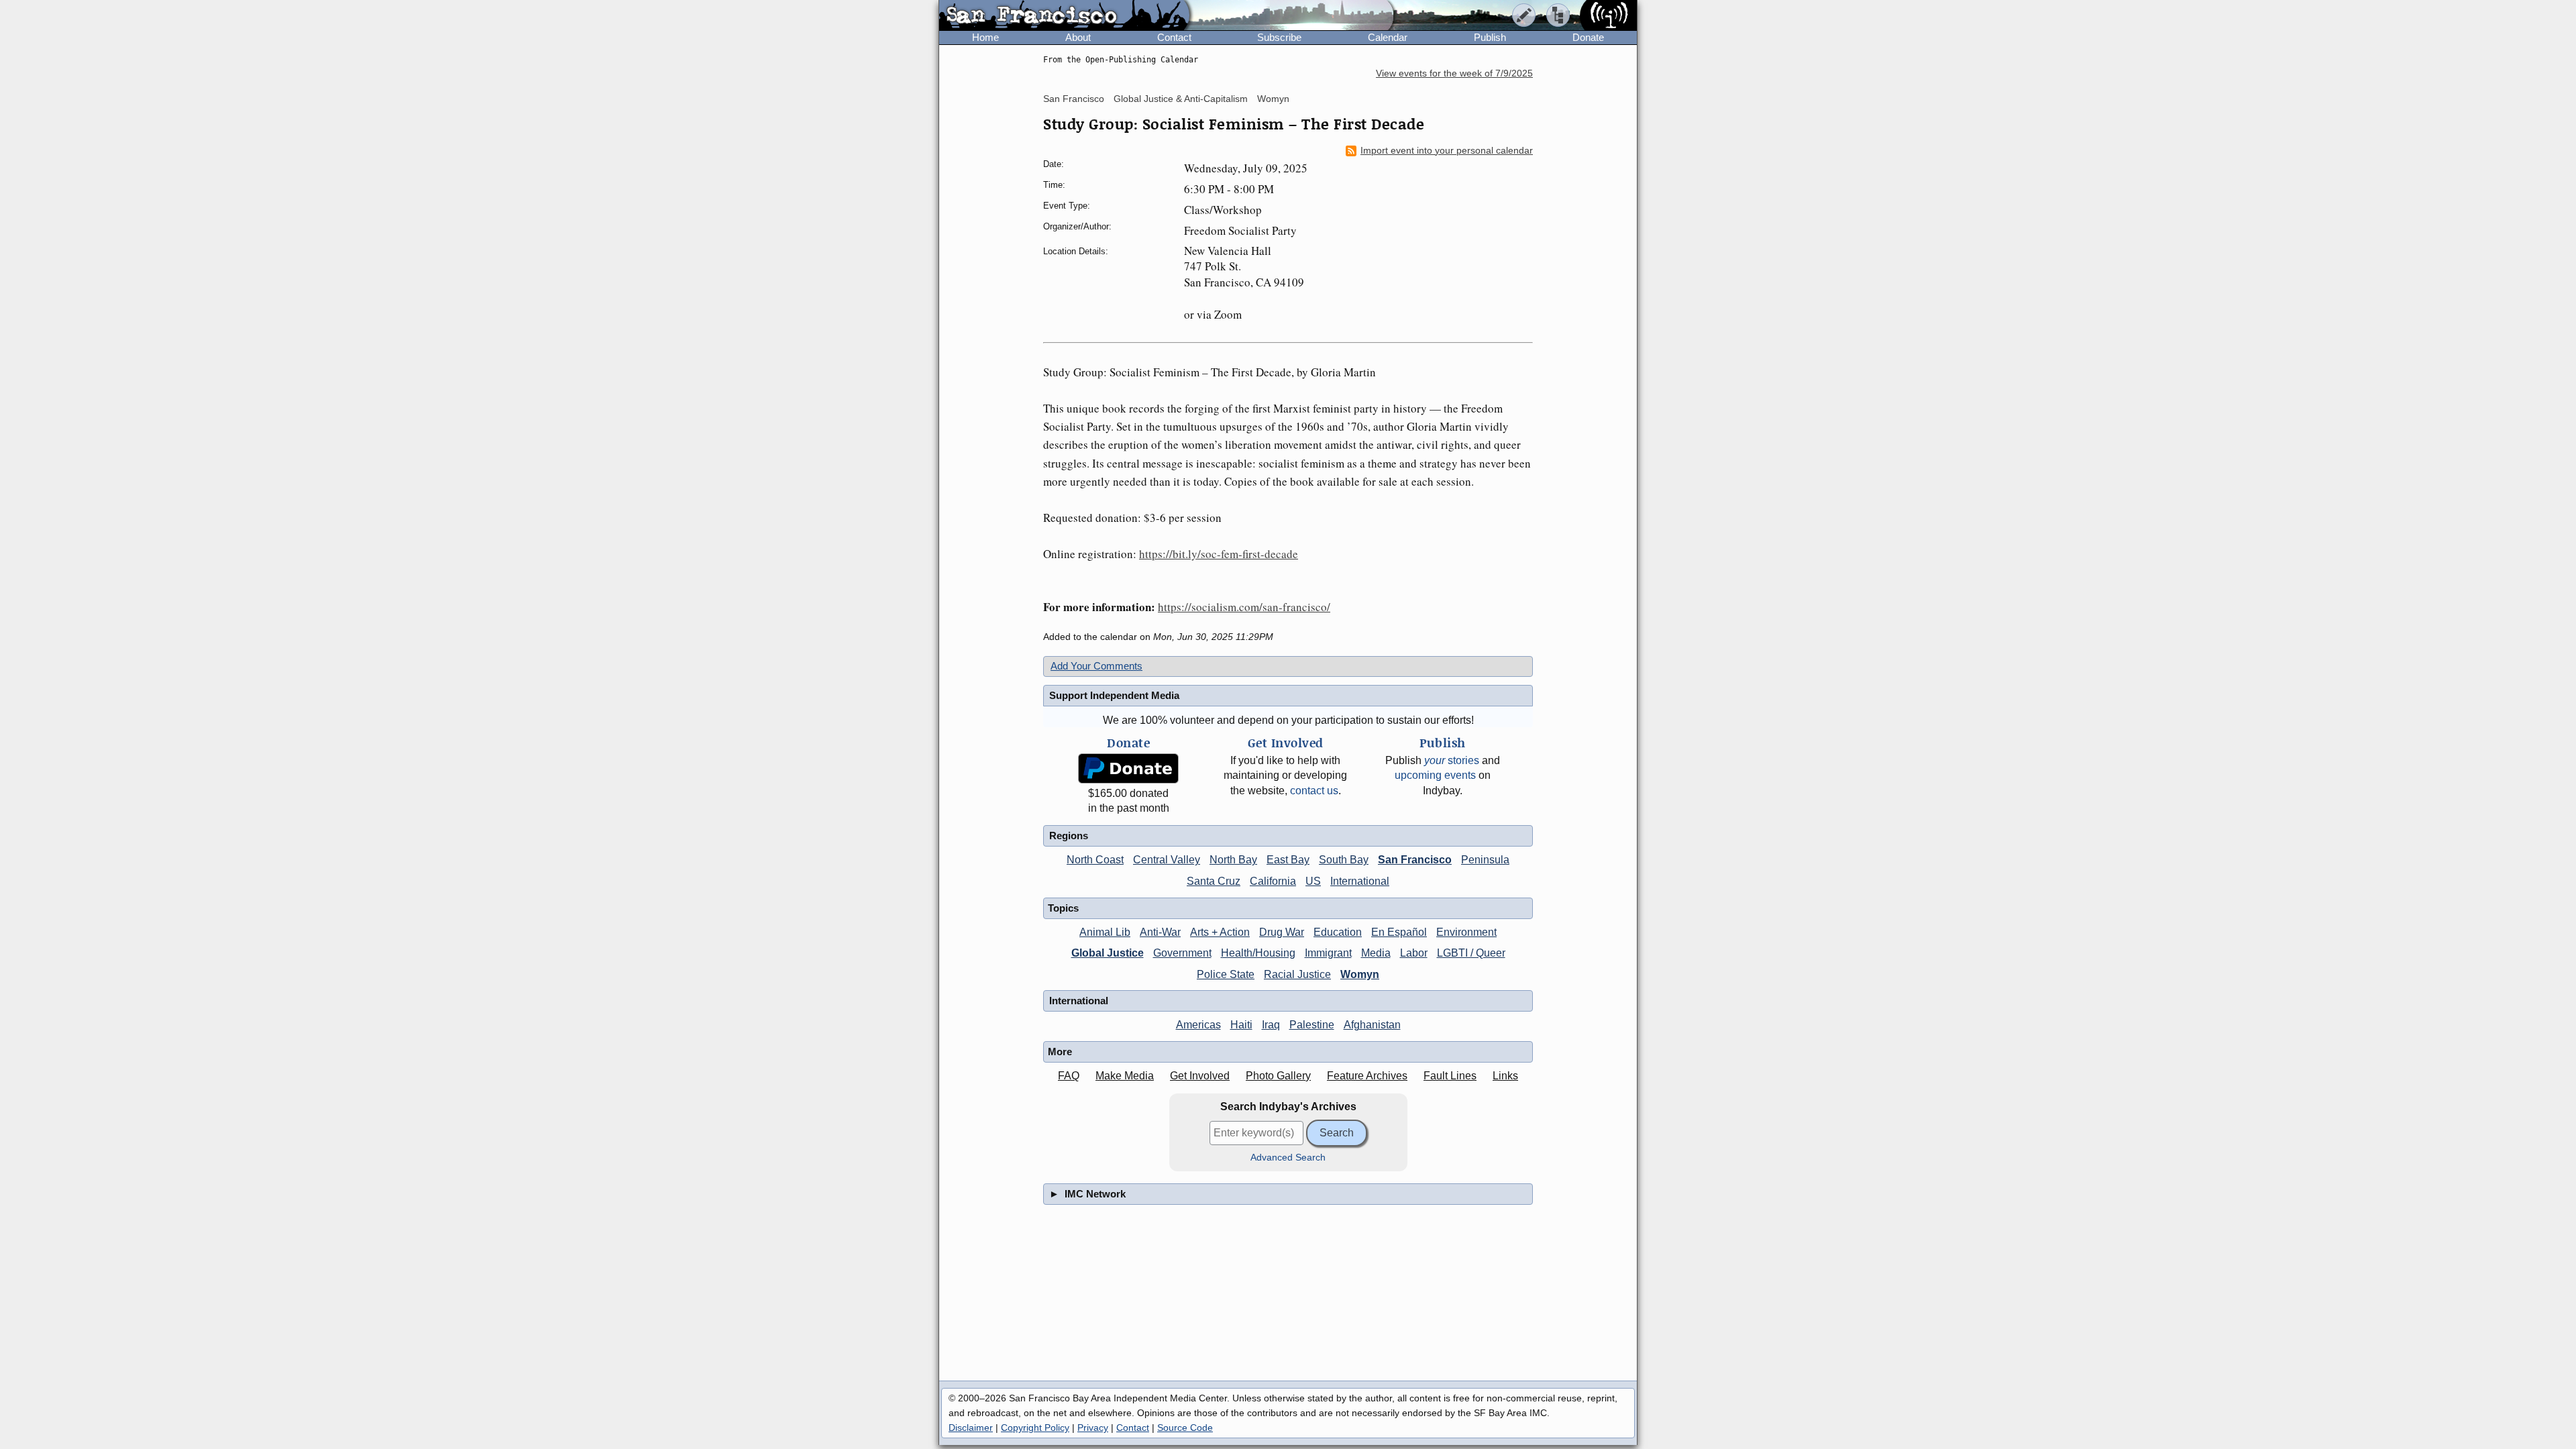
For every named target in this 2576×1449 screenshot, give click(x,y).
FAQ (1069, 1076)
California (1273, 881)
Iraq (1271, 1025)
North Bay (1233, 860)
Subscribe (1279, 37)
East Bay (1288, 860)
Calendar (1388, 37)
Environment (1466, 932)
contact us (1314, 791)
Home (985, 37)
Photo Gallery (1278, 1076)
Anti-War (1160, 932)
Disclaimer (971, 1428)
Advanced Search (1288, 1158)
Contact (1174, 37)
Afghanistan (1372, 1025)
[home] (1064, 16)
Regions (1069, 836)
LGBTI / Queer (1471, 953)
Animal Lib (1105, 932)
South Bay (1344, 860)
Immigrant (1328, 953)
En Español (1399, 932)
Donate (1588, 37)
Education (1338, 932)
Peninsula (1485, 860)
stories (1452, 760)
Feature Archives (1367, 1076)
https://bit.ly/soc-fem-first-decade (1219, 554)
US (1313, 881)
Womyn (1273, 99)
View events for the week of (1454, 73)
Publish (1490, 37)
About (1078, 37)
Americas (1198, 1025)
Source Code (1185, 1428)
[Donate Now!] (1128, 768)
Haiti (1241, 1025)
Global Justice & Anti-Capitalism (1181, 99)
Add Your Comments (1096, 666)
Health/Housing (1258, 953)
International (1360, 881)
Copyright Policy (1035, 1428)
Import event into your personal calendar (1447, 151)
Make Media (1125, 1076)
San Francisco (1074, 99)
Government (1182, 953)
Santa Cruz (1214, 881)
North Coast (1095, 860)
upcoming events (1435, 775)
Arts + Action (1220, 932)
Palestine (1312, 1025)
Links (1505, 1076)
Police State (1226, 974)
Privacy (1093, 1428)
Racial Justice (1297, 974)
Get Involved (1200, 1076)
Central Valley (1167, 860)
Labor (1414, 953)
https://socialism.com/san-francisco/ (1244, 607)
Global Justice (1108, 953)
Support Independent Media (1114, 695)
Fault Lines (1450, 1076)
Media (1376, 953)
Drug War (1282, 932)
